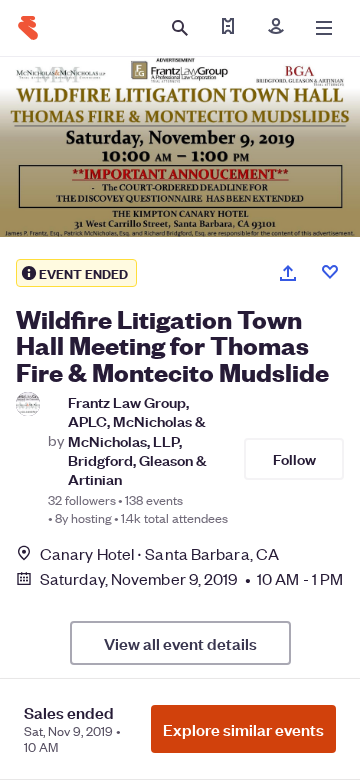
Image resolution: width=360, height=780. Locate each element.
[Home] (28, 28)
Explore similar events (243, 729)
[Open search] (180, 28)
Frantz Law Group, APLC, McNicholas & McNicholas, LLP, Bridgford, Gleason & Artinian (137, 440)
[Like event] (330, 272)
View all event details (180, 643)
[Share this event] (288, 273)
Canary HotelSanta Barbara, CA (159, 553)
